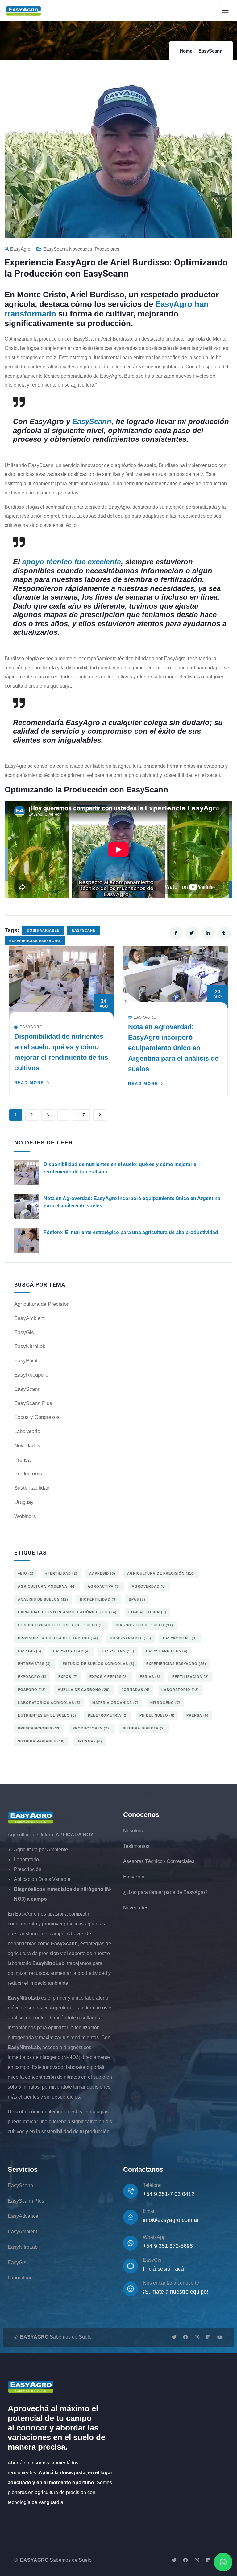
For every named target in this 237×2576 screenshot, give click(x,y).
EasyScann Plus (33, 1403)
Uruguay (24, 1502)
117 (81, 1115)
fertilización (191, 1677)
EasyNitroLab (30, 1346)
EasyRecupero (31, 1375)
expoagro (32, 1677)
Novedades (81, 249)
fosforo (32, 1690)
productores (92, 1728)
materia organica (115, 1703)
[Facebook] (185, 2337)
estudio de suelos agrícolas (99, 1664)
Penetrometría (108, 1715)
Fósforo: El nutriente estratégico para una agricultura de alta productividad (131, 1232)
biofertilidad (98, 1599)
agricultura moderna (47, 1586)
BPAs (137, 1599)
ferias (150, 1677)
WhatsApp (154, 2237)
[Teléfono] (131, 2191)
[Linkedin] (208, 2337)
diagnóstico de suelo (144, 1625)
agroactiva (104, 1586)
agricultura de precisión (161, 1573)
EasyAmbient (29, 1318)
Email (149, 2211)
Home (186, 51)
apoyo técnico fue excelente (72, 562)
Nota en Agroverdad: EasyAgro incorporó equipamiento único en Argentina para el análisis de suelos (173, 1048)
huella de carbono (84, 1690)
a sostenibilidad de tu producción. (74, 2131)
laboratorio (180, 1690)
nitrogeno (165, 1703)
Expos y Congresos (37, 1417)
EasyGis (24, 1333)
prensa (197, 1715)
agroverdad (149, 1586)
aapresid (102, 1573)
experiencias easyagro (35, 941)
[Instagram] (197, 2337)
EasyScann (210, 51)
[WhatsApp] (131, 2243)
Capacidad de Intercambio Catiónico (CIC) (67, 1612)
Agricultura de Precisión (42, 1304)
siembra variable (41, 1741)
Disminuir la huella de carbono (58, 1638)
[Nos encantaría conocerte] (131, 2289)
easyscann (84, 930)
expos (68, 1677)
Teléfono (152, 2185)
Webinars (25, 1516)
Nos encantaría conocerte (171, 2283)
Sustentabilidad (32, 1488)
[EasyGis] (131, 2266)
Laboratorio (27, 1431)
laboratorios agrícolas (49, 1703)
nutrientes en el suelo (47, 1715)
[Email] (131, 2217)
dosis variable (43, 930)
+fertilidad (61, 1573)
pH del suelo (157, 1715)
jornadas (136, 1690)
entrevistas (34, 1664)
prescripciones (39, 1728)
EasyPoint (26, 1361)
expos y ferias (109, 1677)
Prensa (22, 1460)
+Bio (26, 1573)
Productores (107, 249)
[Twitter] (174, 2337)
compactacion (147, 1612)
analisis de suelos (43, 1599)
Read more (29, 1083)
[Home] (31, 1818)
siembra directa (144, 1728)
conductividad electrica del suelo (61, 1625)
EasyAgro (20, 249)
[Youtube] (220, 2337)
